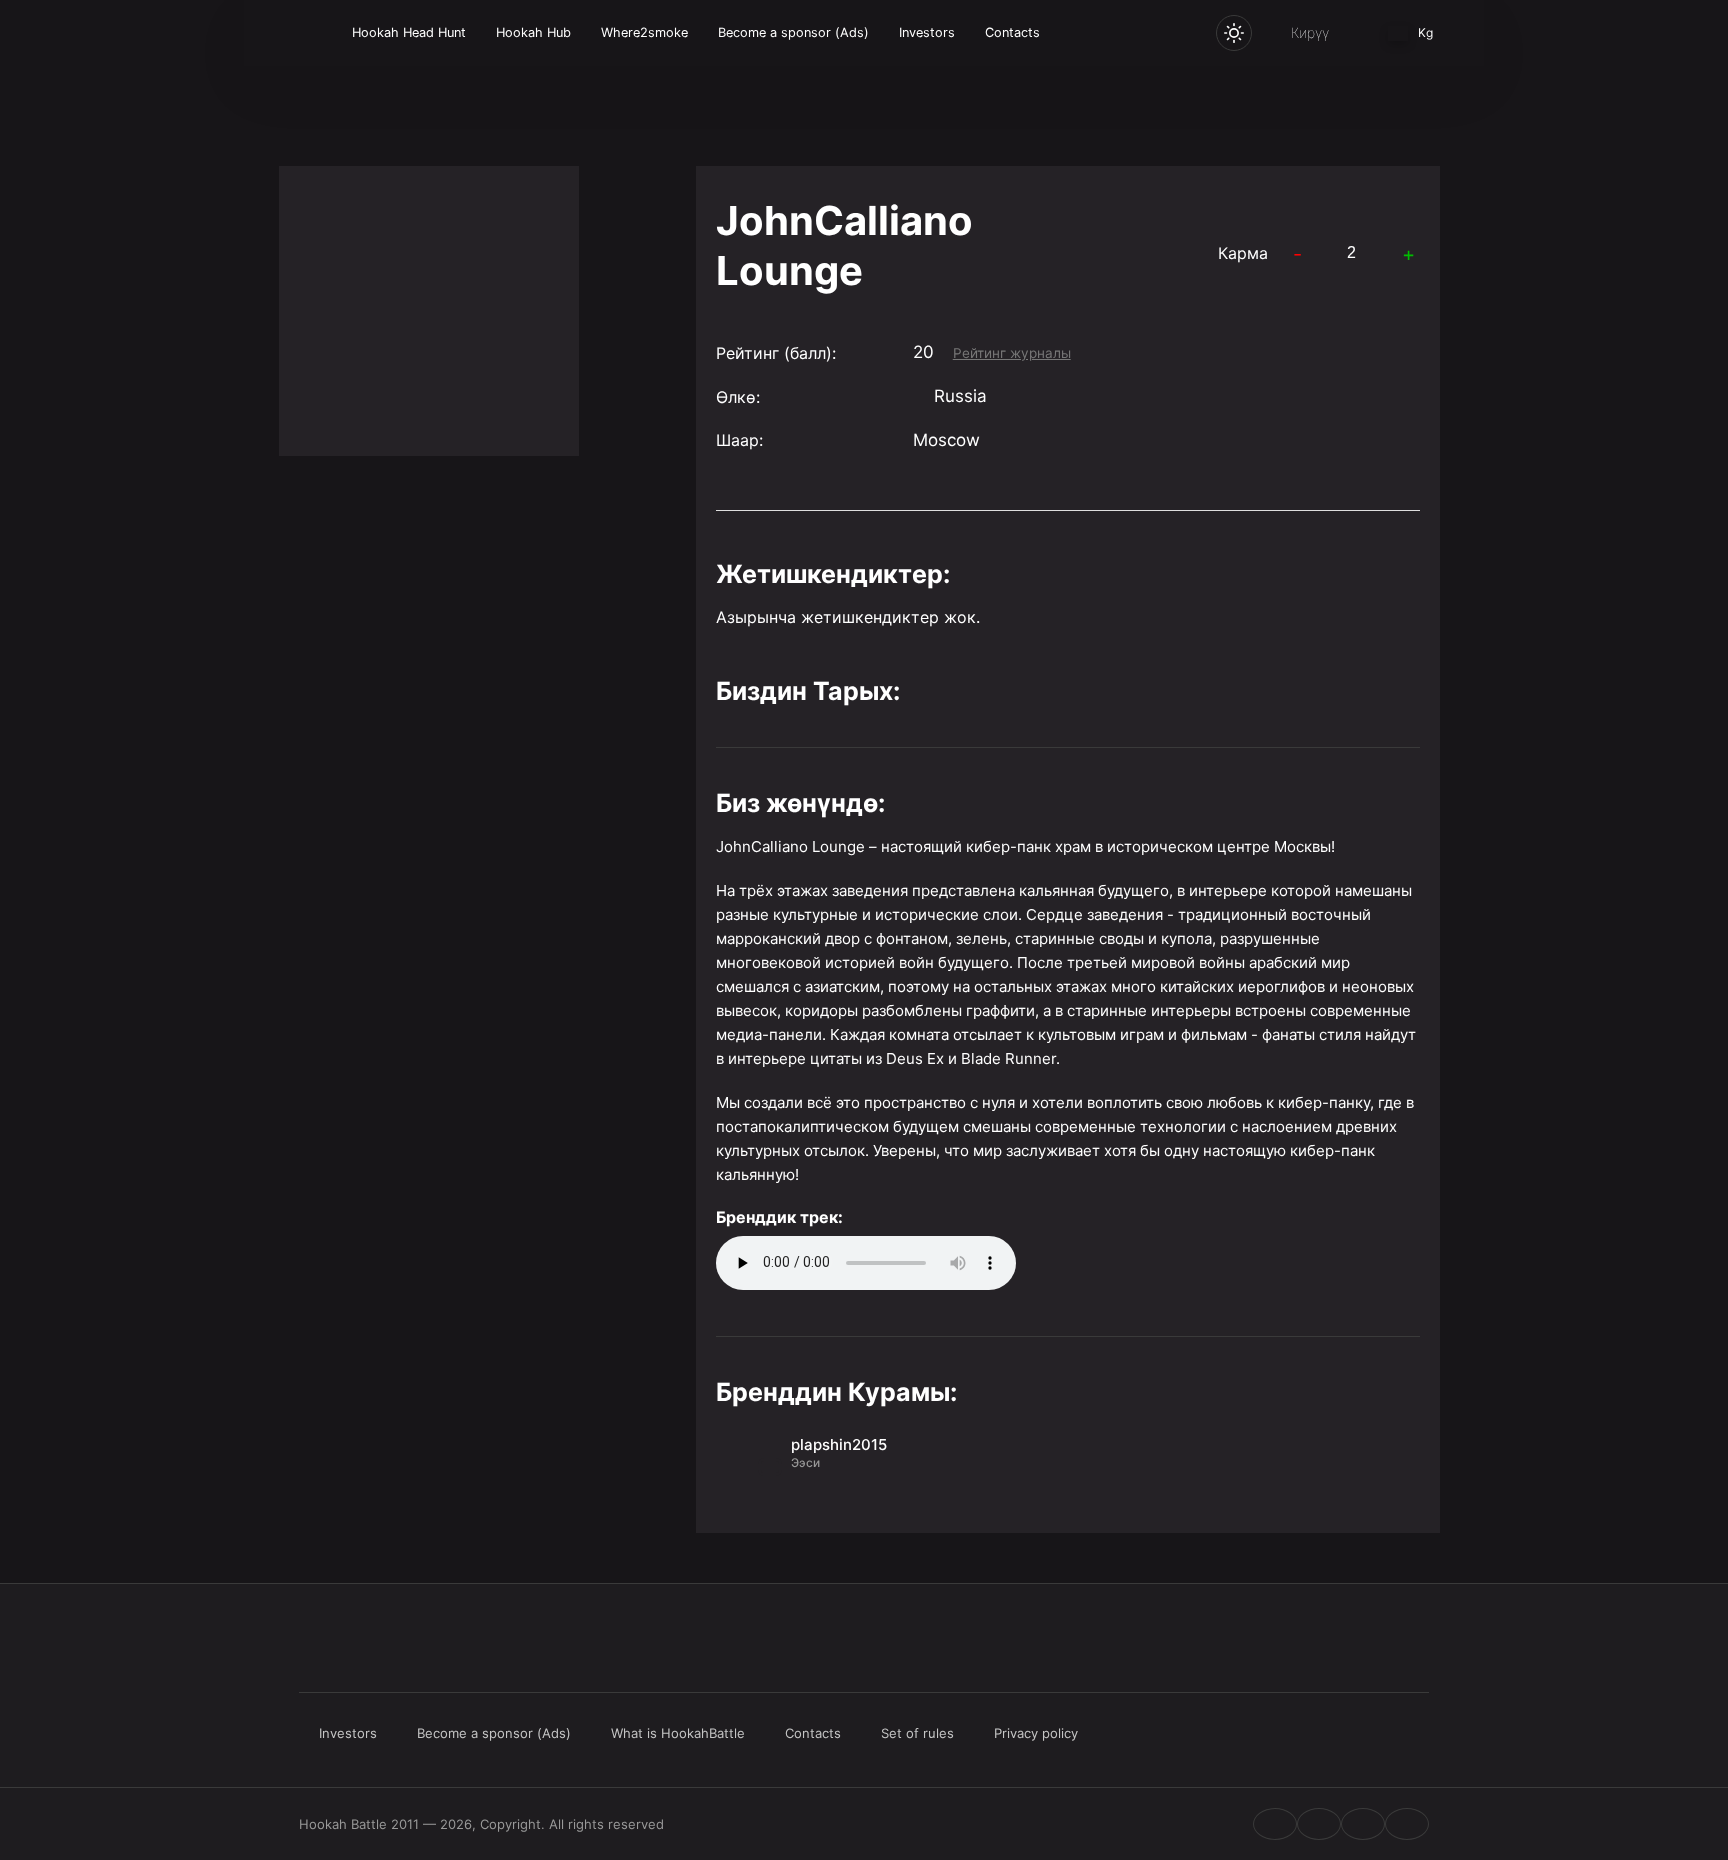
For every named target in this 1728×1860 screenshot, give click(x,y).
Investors (927, 32)
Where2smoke (644, 32)
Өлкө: (738, 397)
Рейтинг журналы (1012, 353)
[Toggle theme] (1234, 33)
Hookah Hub (533, 32)
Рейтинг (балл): (776, 353)
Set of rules (917, 1733)
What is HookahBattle (678, 1733)
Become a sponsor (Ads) (793, 32)
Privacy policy (1036, 1733)
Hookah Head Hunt (409, 32)
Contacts (1012, 32)
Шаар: (739, 440)
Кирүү (1310, 32)
